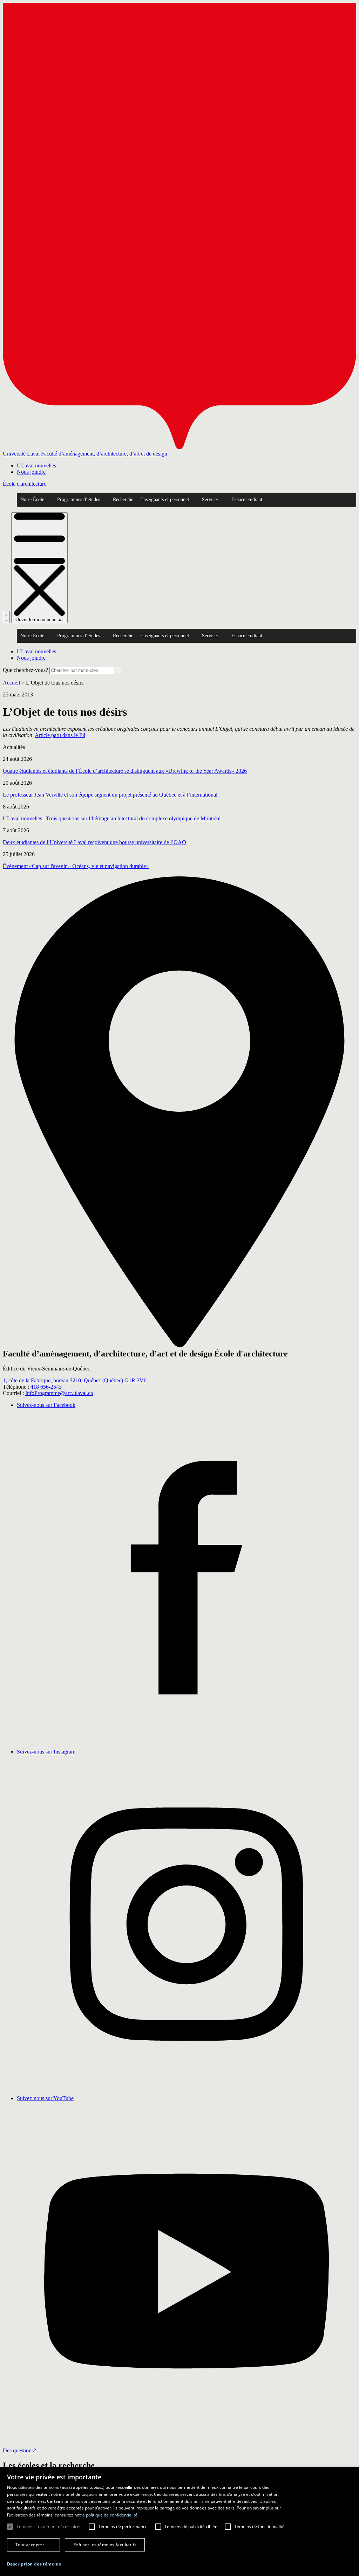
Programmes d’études (79, 499)
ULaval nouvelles (36, 466)
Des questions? (19, 2450)
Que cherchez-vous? (25, 670)
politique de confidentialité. (112, 2515)
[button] (34, 2564)
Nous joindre (31, 472)
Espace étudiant (247, 499)
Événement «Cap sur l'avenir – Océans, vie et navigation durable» (76, 866)
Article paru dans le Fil (60, 735)
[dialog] (179, 2521)
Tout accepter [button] (30, 2545)
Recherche (123, 499)
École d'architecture (25, 484)
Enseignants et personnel (165, 499)
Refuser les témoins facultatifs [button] (105, 2545)
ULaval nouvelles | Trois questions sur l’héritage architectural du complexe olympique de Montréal (112, 818)
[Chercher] (6, 617)
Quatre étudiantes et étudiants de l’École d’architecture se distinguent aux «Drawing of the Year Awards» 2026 (125, 771)
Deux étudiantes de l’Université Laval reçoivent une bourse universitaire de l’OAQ (94, 842)
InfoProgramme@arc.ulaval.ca (59, 1393)
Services (210, 499)
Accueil (11, 683)
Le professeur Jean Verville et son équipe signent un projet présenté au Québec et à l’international (110, 795)
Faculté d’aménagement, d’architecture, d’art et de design (104, 454)
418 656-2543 (46, 1387)
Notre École (32, 499)
